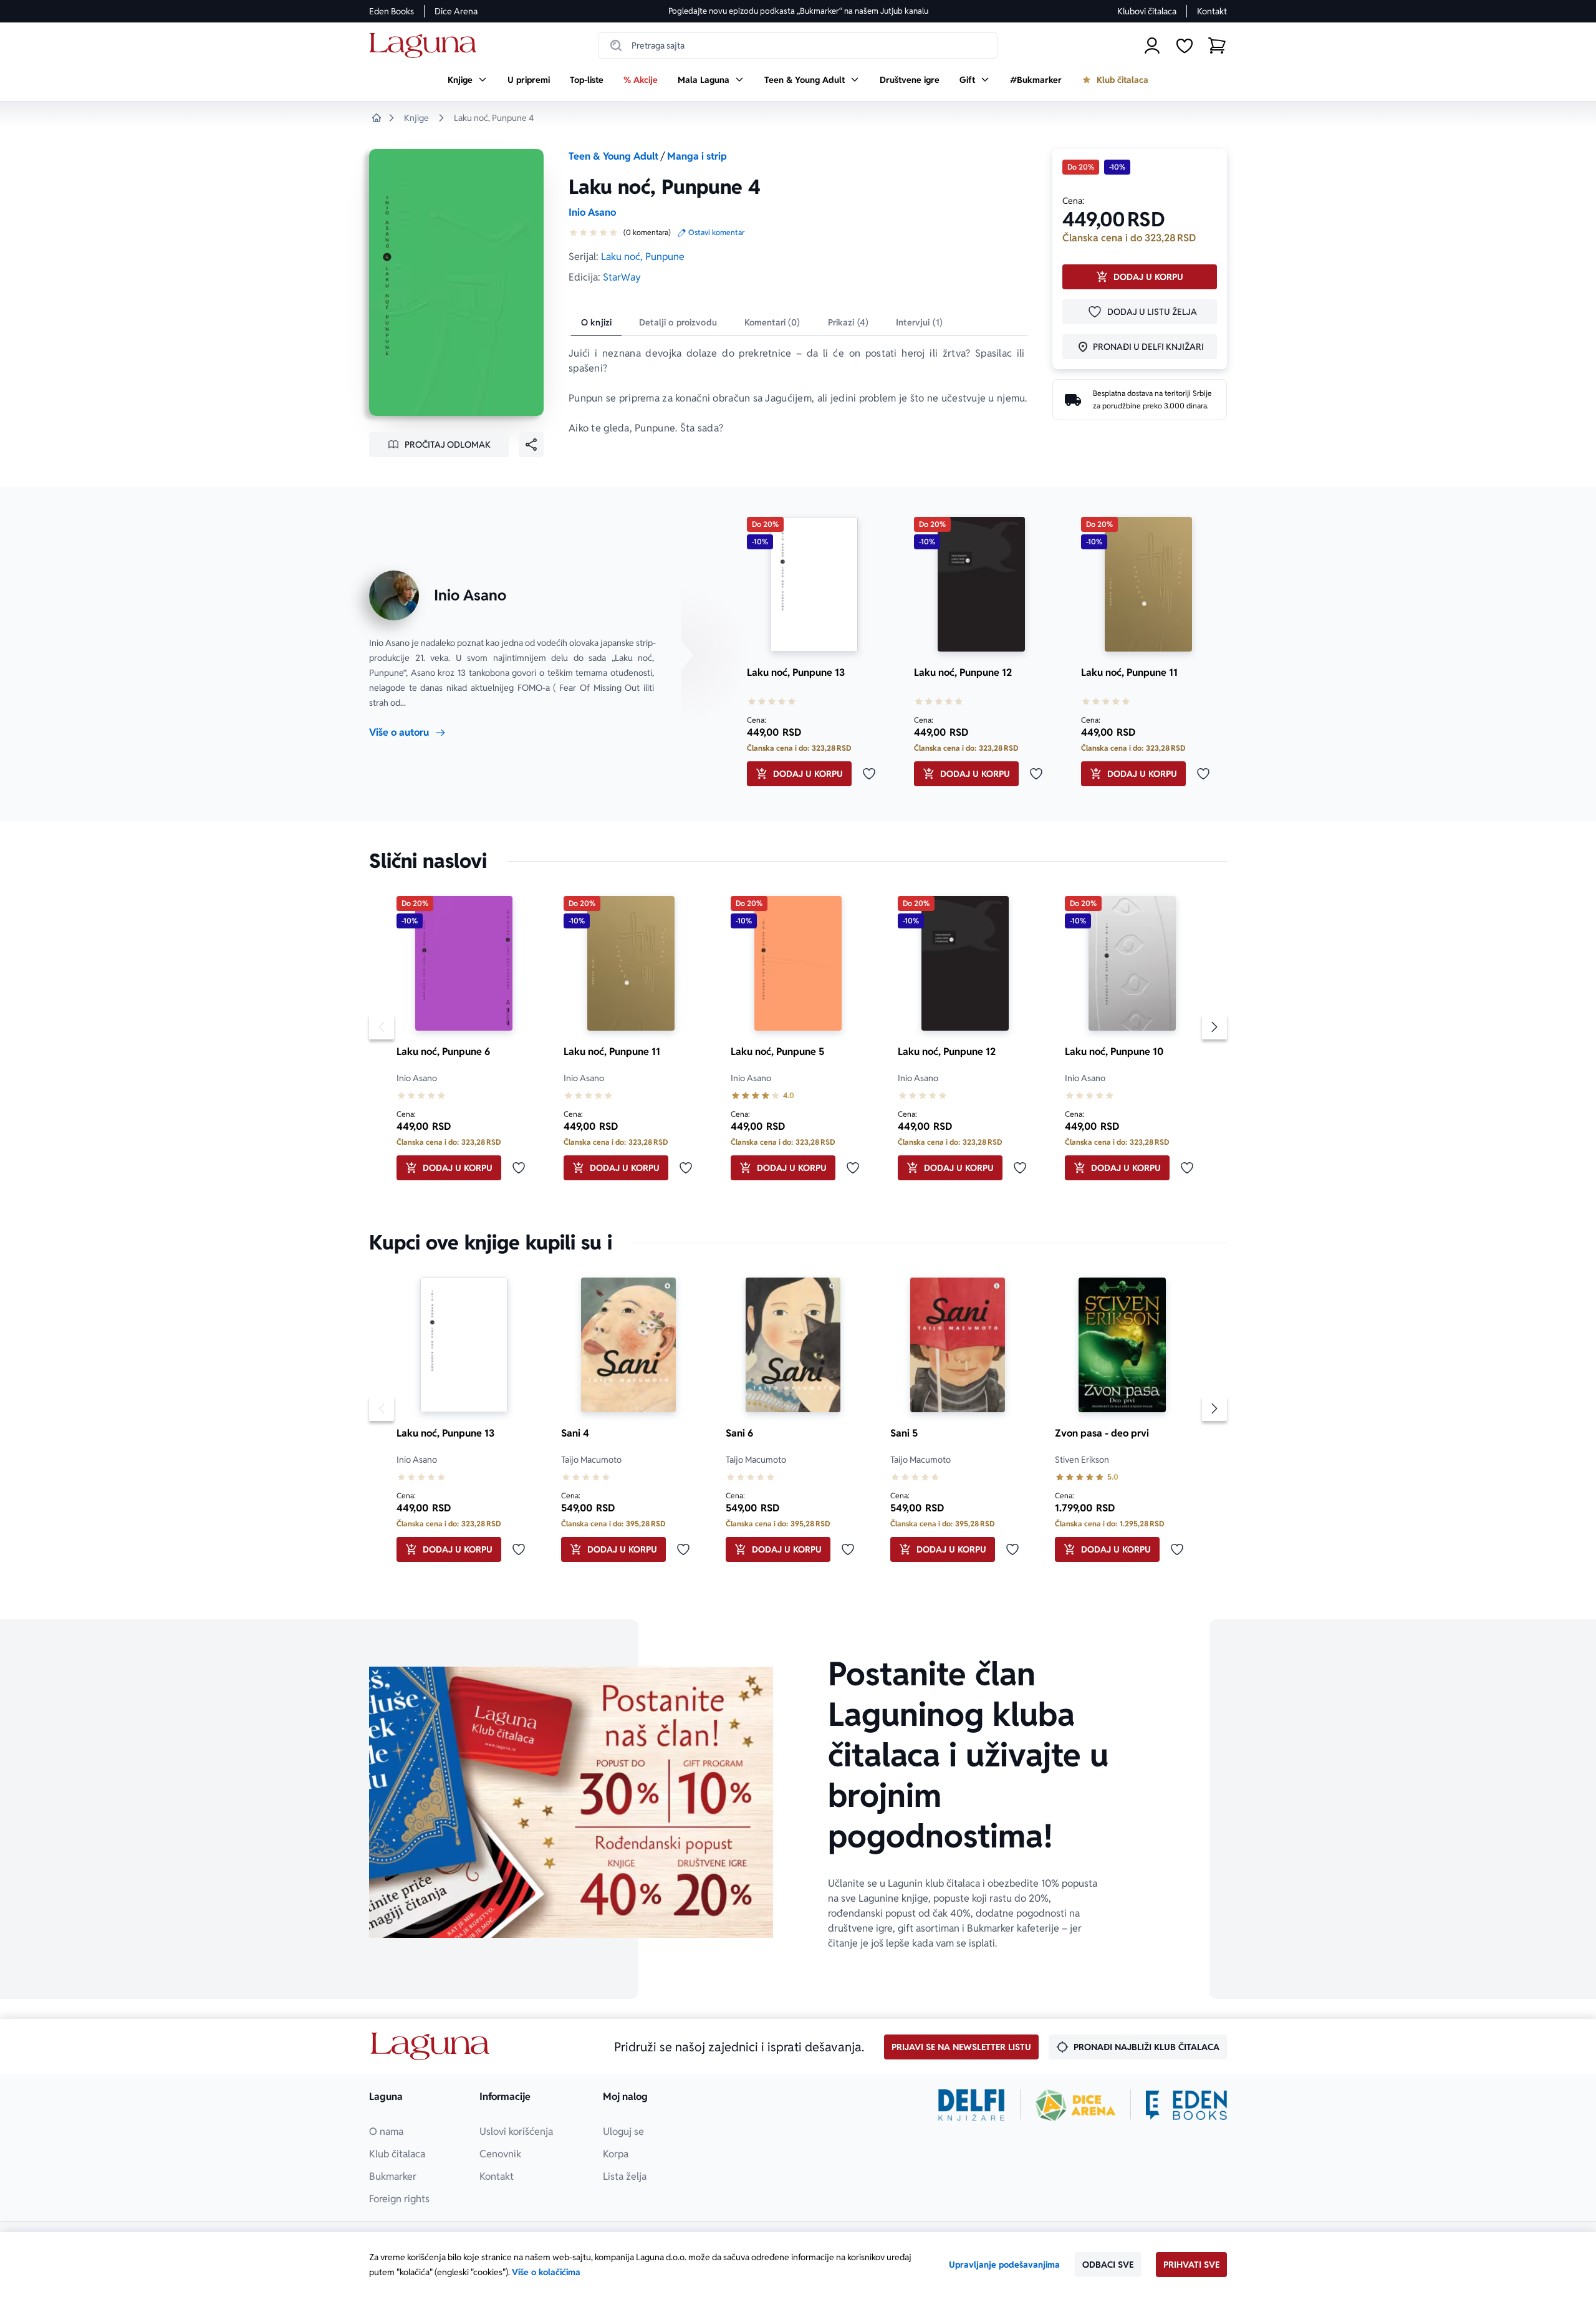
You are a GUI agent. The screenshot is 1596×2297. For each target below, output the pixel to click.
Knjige (416, 118)
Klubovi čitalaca (1147, 11)
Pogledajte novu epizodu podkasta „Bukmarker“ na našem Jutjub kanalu (798, 11)
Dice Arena (456, 11)
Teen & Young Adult (613, 156)
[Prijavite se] (1152, 46)
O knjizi (596, 322)
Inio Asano (592, 212)
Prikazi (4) (848, 322)
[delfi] (972, 2105)
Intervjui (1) (919, 322)
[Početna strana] (426, 46)
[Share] (531, 445)
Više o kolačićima (546, 2272)
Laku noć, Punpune (643, 257)
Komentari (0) (772, 322)
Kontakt (1212, 11)
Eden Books (392, 11)
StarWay (622, 277)
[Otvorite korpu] (1217, 46)
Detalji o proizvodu (678, 322)
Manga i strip (697, 156)
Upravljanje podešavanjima (1004, 2265)
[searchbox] (798, 46)
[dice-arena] (1075, 2105)
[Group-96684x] (1186, 2105)
